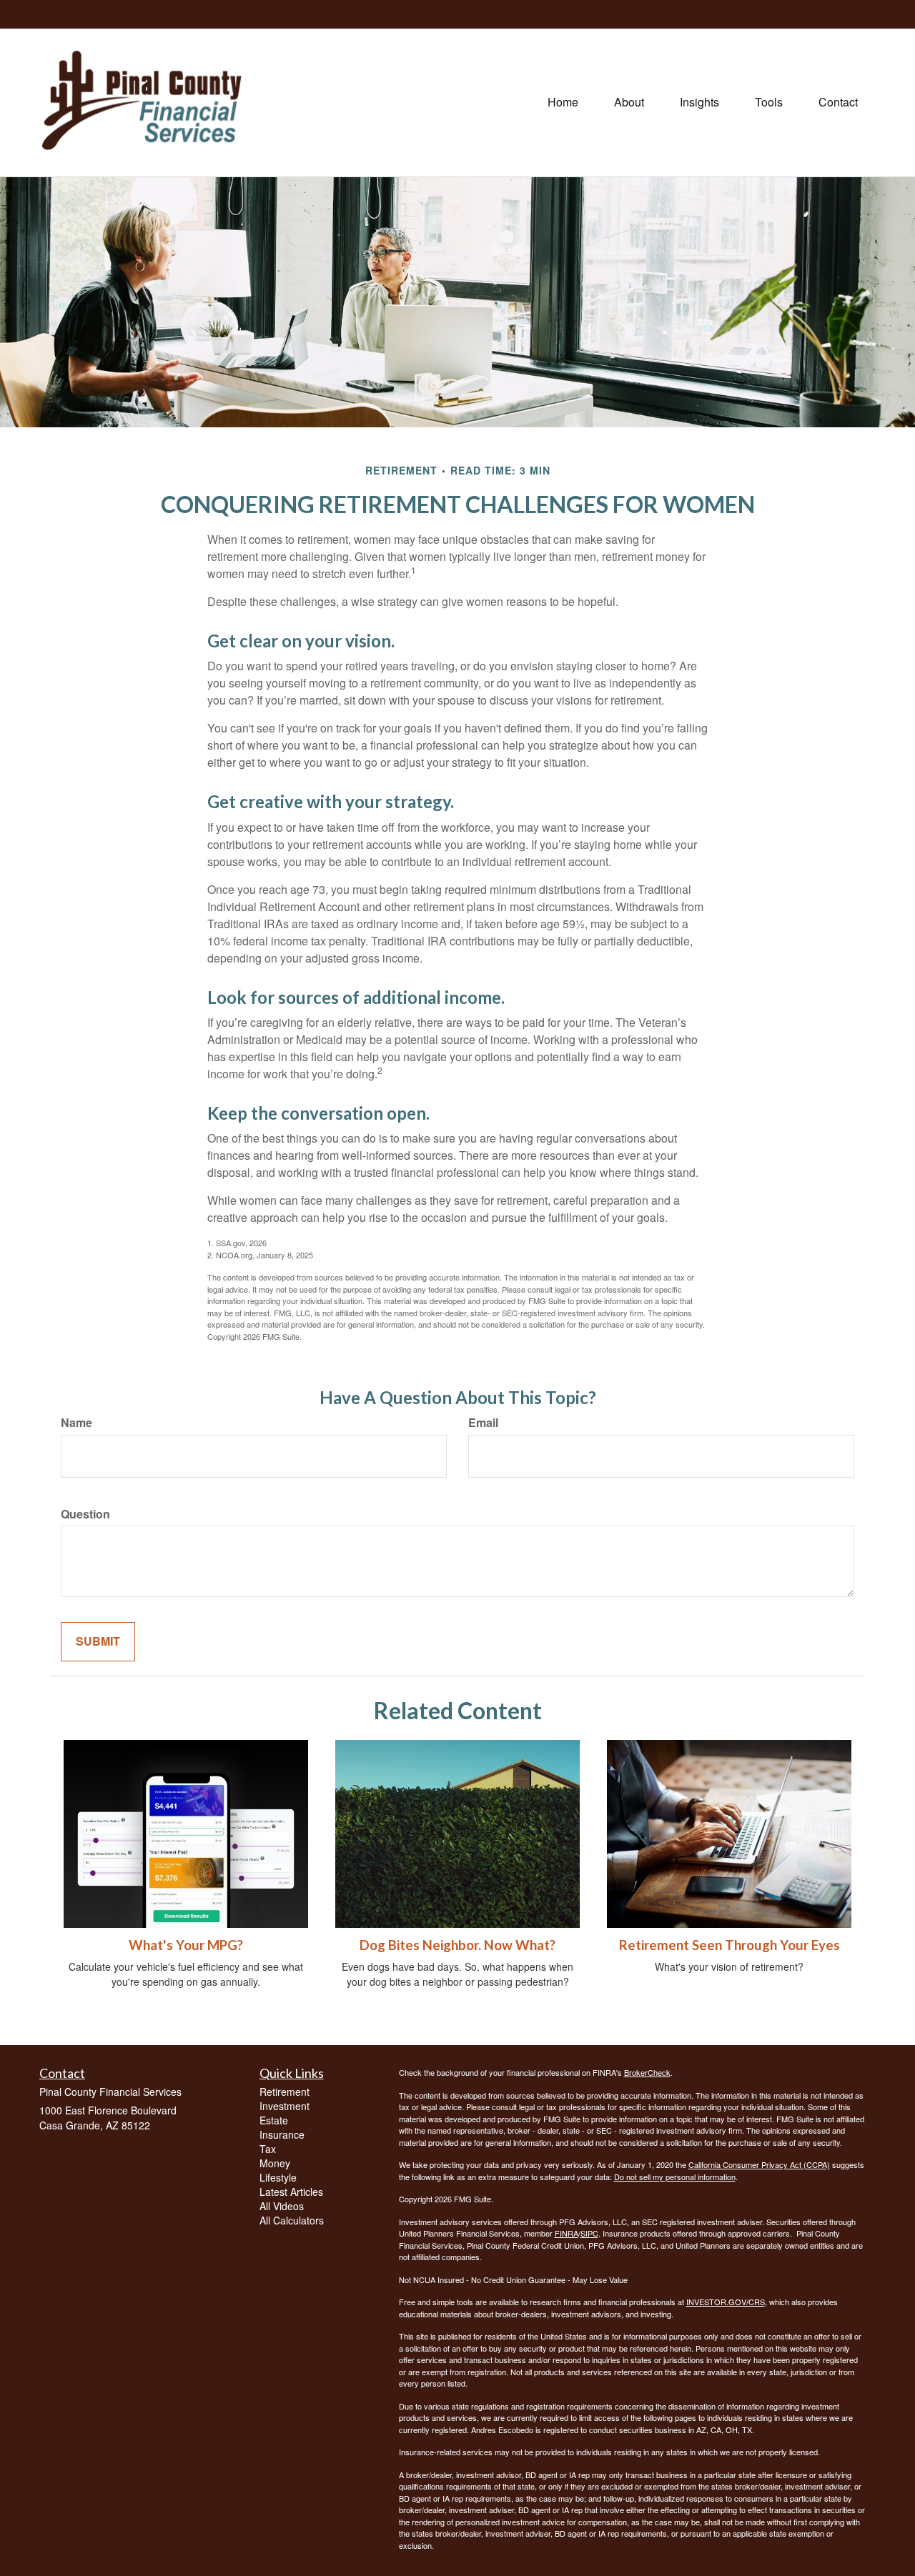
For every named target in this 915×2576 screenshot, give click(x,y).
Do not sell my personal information (675, 2177)
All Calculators (292, 2220)
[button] (629, 102)
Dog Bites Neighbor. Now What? (457, 1945)
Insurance (282, 2134)
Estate (274, 2120)
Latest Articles (291, 2192)
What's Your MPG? (186, 1945)
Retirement (285, 2092)
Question (85, 1514)
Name (76, 1423)
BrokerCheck (647, 2072)
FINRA (567, 2233)
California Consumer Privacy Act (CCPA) (759, 2164)
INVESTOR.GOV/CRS (726, 2302)
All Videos (282, 2206)
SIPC (589, 2233)
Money (275, 2163)
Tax (268, 2149)
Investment (285, 2106)
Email (483, 1423)
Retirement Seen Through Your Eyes (729, 1945)
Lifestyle (278, 2177)
